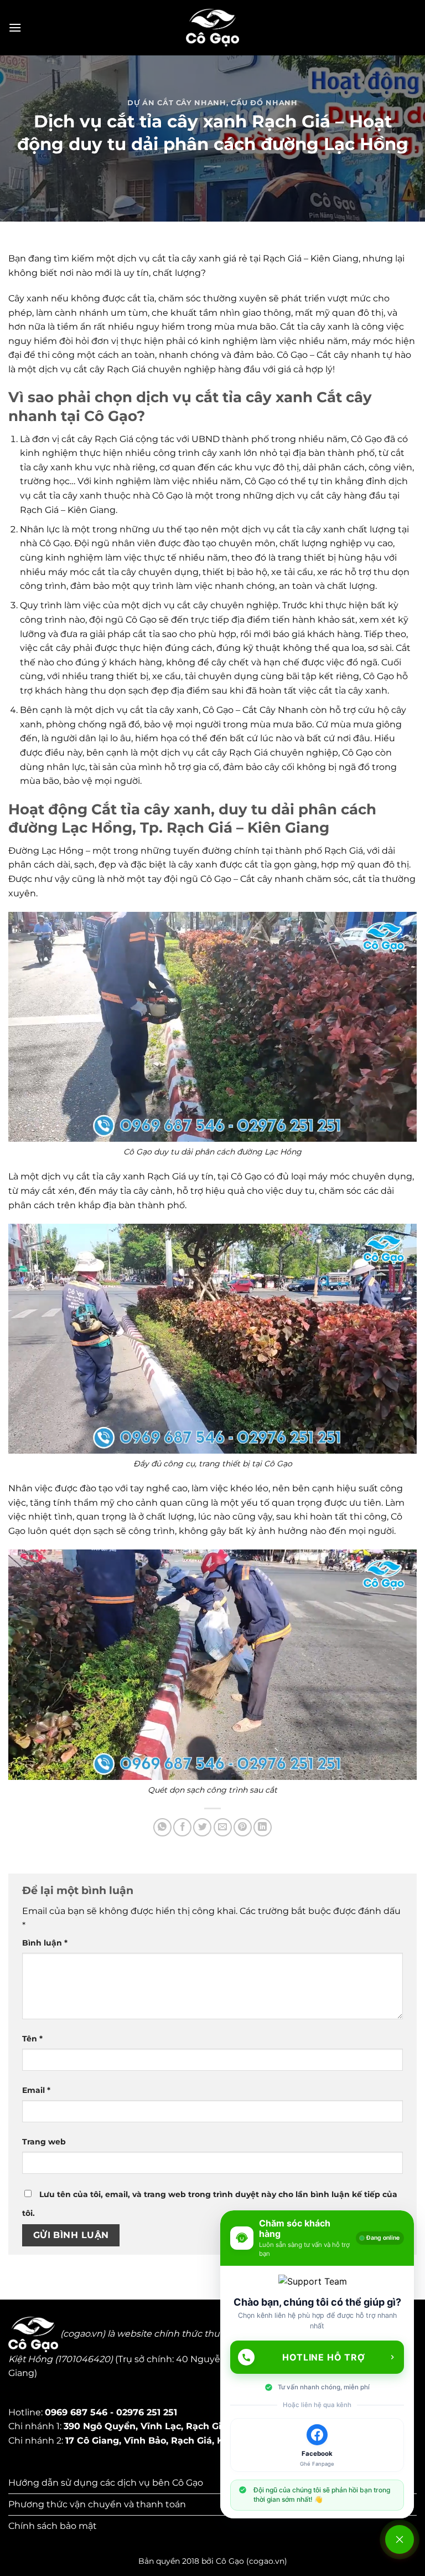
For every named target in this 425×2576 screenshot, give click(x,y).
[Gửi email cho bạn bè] (223, 1827)
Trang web (44, 2142)
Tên (32, 2039)
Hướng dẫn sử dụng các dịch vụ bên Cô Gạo (106, 2483)
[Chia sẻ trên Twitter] (202, 1827)
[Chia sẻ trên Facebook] (182, 1827)
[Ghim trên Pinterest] (243, 1827)
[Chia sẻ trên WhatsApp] (162, 1827)
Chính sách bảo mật (53, 2526)
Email (36, 2090)
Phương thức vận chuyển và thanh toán (97, 2504)
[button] (15, 27)
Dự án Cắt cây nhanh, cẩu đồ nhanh (212, 103)
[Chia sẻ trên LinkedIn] (263, 1827)
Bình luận (45, 1943)
